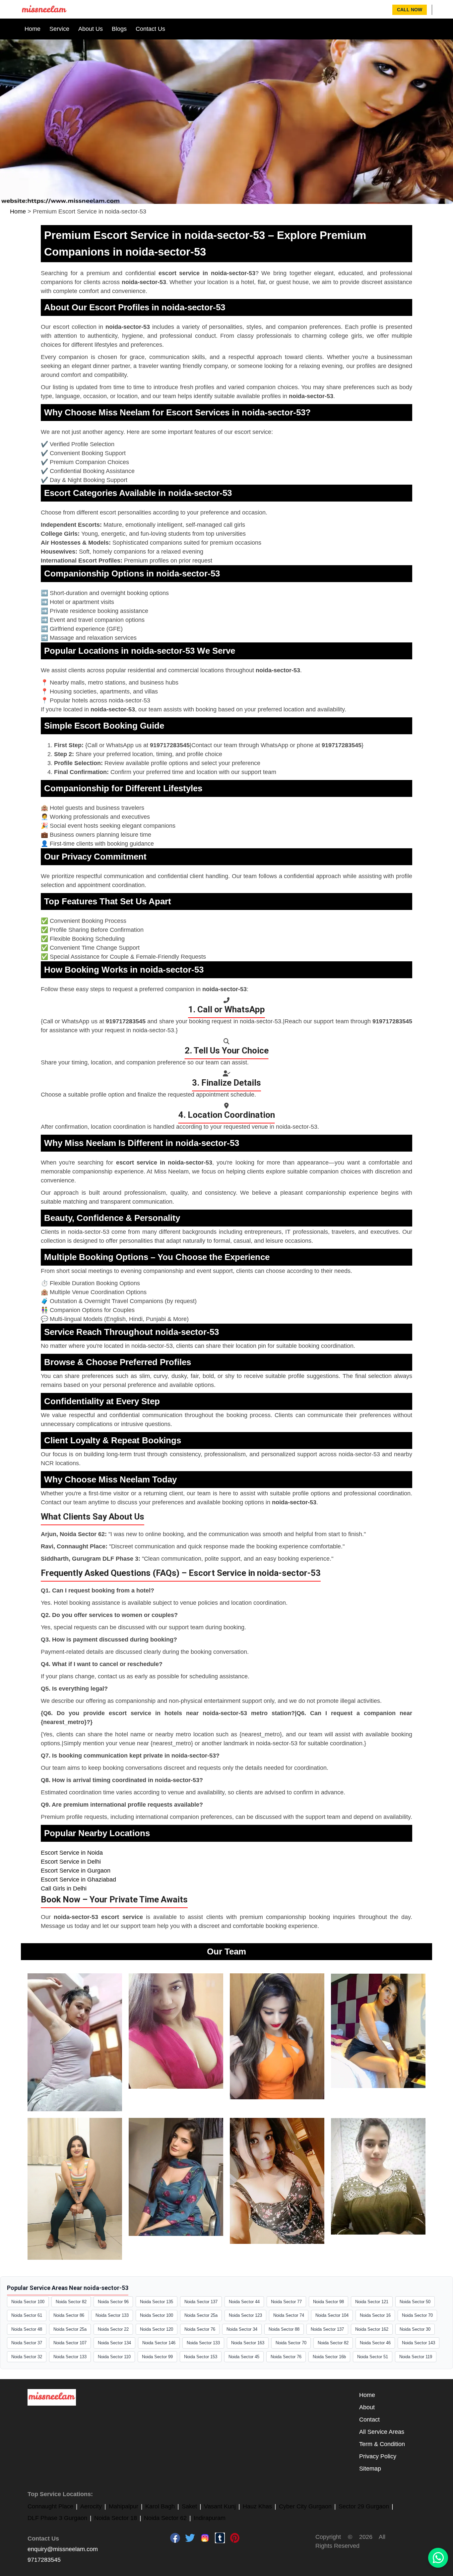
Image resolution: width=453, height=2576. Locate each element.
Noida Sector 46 (375, 2343)
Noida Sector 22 (113, 2329)
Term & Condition (382, 2444)
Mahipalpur (124, 2506)
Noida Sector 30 (415, 2329)
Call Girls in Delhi (64, 1888)
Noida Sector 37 (27, 2343)
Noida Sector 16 (375, 2315)
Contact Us (150, 29)
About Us (91, 29)
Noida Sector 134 (114, 2343)
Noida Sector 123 (245, 2315)
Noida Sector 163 (248, 2343)
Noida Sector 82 (71, 2302)
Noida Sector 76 (200, 2329)
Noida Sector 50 (415, 2302)
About (367, 2407)
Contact (369, 2420)
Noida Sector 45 (244, 2357)
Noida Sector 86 (69, 2315)
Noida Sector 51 (373, 2357)
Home (32, 29)
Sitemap (370, 2469)
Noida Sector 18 (116, 2518)
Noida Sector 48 (27, 2329)
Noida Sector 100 (28, 2302)
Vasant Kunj (220, 2506)
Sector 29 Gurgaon (364, 2506)
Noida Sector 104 (332, 2315)
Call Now (410, 10)
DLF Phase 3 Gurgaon (57, 2518)
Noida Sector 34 (242, 2329)
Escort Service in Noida (72, 1853)
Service (59, 29)
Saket (189, 2506)
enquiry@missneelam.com (63, 2549)
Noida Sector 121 (372, 2302)
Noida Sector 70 (417, 2315)
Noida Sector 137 (201, 2302)
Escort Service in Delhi (71, 1862)
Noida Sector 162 (372, 2329)
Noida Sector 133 (112, 2315)
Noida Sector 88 (284, 2329)
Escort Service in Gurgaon (76, 1871)
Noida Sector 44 (244, 2302)
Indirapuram (210, 2518)
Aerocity (91, 2506)
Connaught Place (50, 2506)
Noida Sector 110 (114, 2357)
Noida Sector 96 (113, 2302)
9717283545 (44, 2560)
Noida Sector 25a (201, 2315)
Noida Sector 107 (70, 2343)
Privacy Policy (378, 2456)
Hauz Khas (257, 2506)
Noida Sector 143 (419, 2343)
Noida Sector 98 (328, 2302)
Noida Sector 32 (27, 2357)
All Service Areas (382, 2432)
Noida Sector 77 (286, 2302)
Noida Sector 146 (159, 2343)
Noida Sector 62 (165, 2518)
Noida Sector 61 (27, 2315)
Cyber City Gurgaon (305, 2506)
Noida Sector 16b (329, 2357)
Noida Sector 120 (157, 2329)
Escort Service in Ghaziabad (78, 1880)
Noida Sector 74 (289, 2315)
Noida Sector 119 (416, 2357)
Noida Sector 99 (157, 2357)
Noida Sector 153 (201, 2357)
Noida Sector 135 (157, 2302)
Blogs (119, 29)
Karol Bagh (160, 2506)
